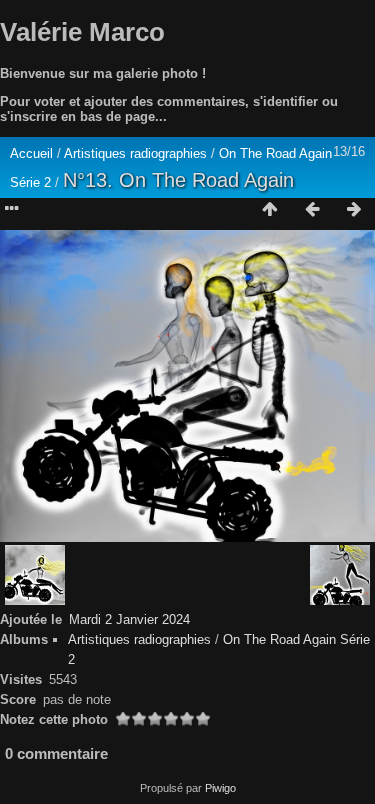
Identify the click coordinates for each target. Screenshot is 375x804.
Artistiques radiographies (137, 153)
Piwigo (220, 788)
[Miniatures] (270, 210)
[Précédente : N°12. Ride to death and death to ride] (312, 210)
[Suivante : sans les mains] (354, 210)
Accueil (31, 153)
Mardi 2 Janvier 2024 (129, 619)
